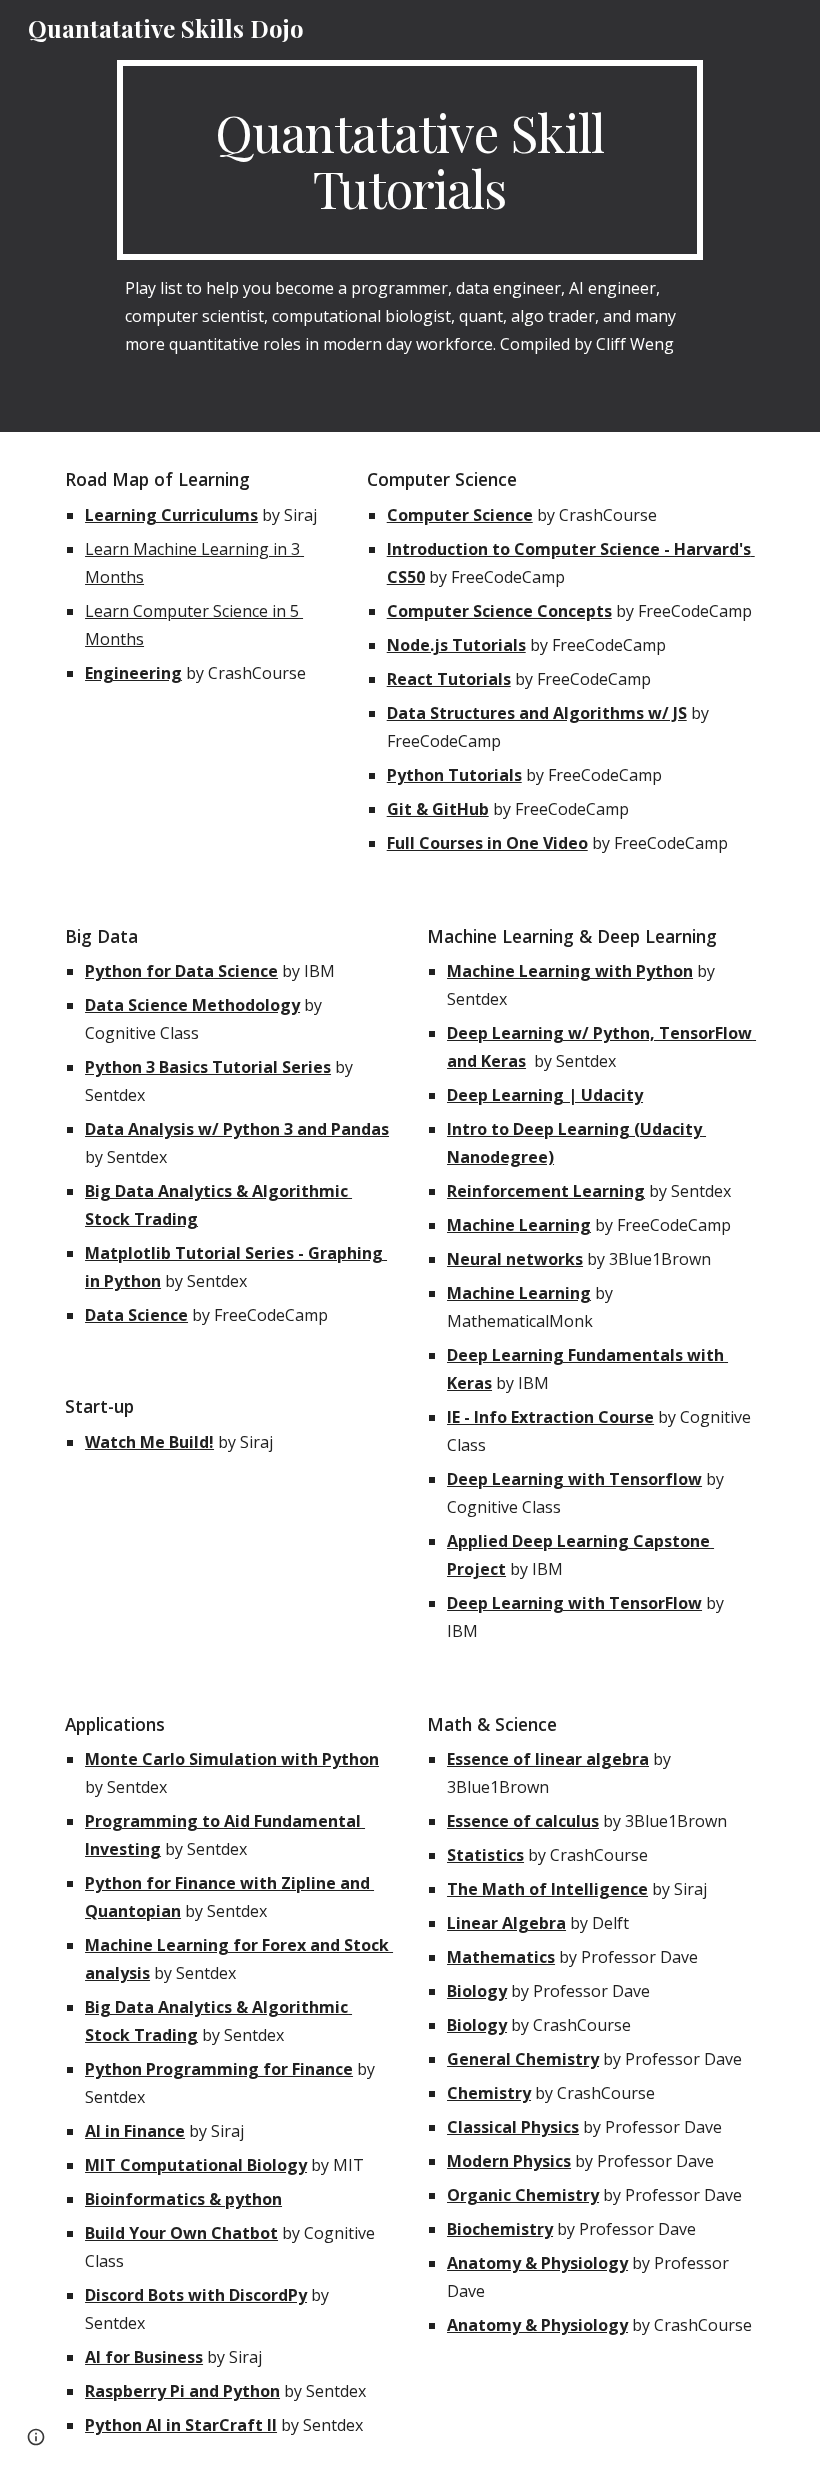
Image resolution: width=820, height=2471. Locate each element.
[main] (409, 160)
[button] (36, 2437)
